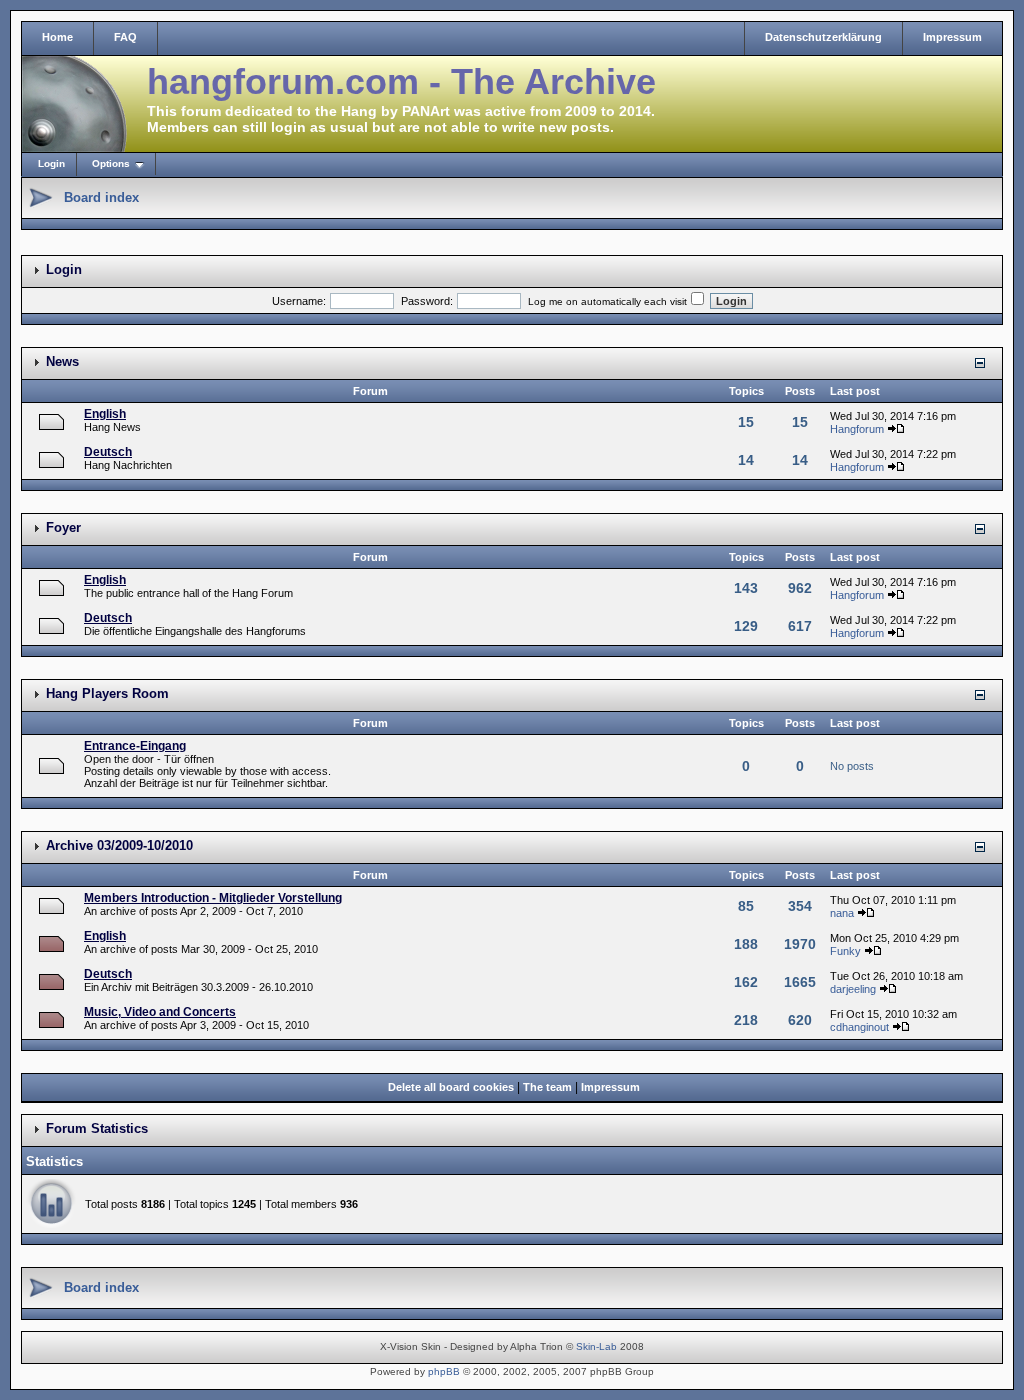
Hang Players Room (107, 693)
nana (842, 913)
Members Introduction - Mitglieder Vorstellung (213, 898)
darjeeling (853, 989)
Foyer (63, 527)
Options (111, 163)
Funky (845, 951)
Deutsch (108, 452)
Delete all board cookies (451, 1087)
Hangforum (857, 429)
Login (51, 163)
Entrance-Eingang (135, 746)
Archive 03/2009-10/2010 (119, 845)
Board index (101, 197)
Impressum (952, 37)
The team (547, 1087)
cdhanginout (859, 1027)
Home (57, 37)
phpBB (444, 1371)
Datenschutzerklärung (823, 37)
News (62, 361)
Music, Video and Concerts (160, 1012)
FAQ (125, 37)
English (105, 414)
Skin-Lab (596, 1346)
